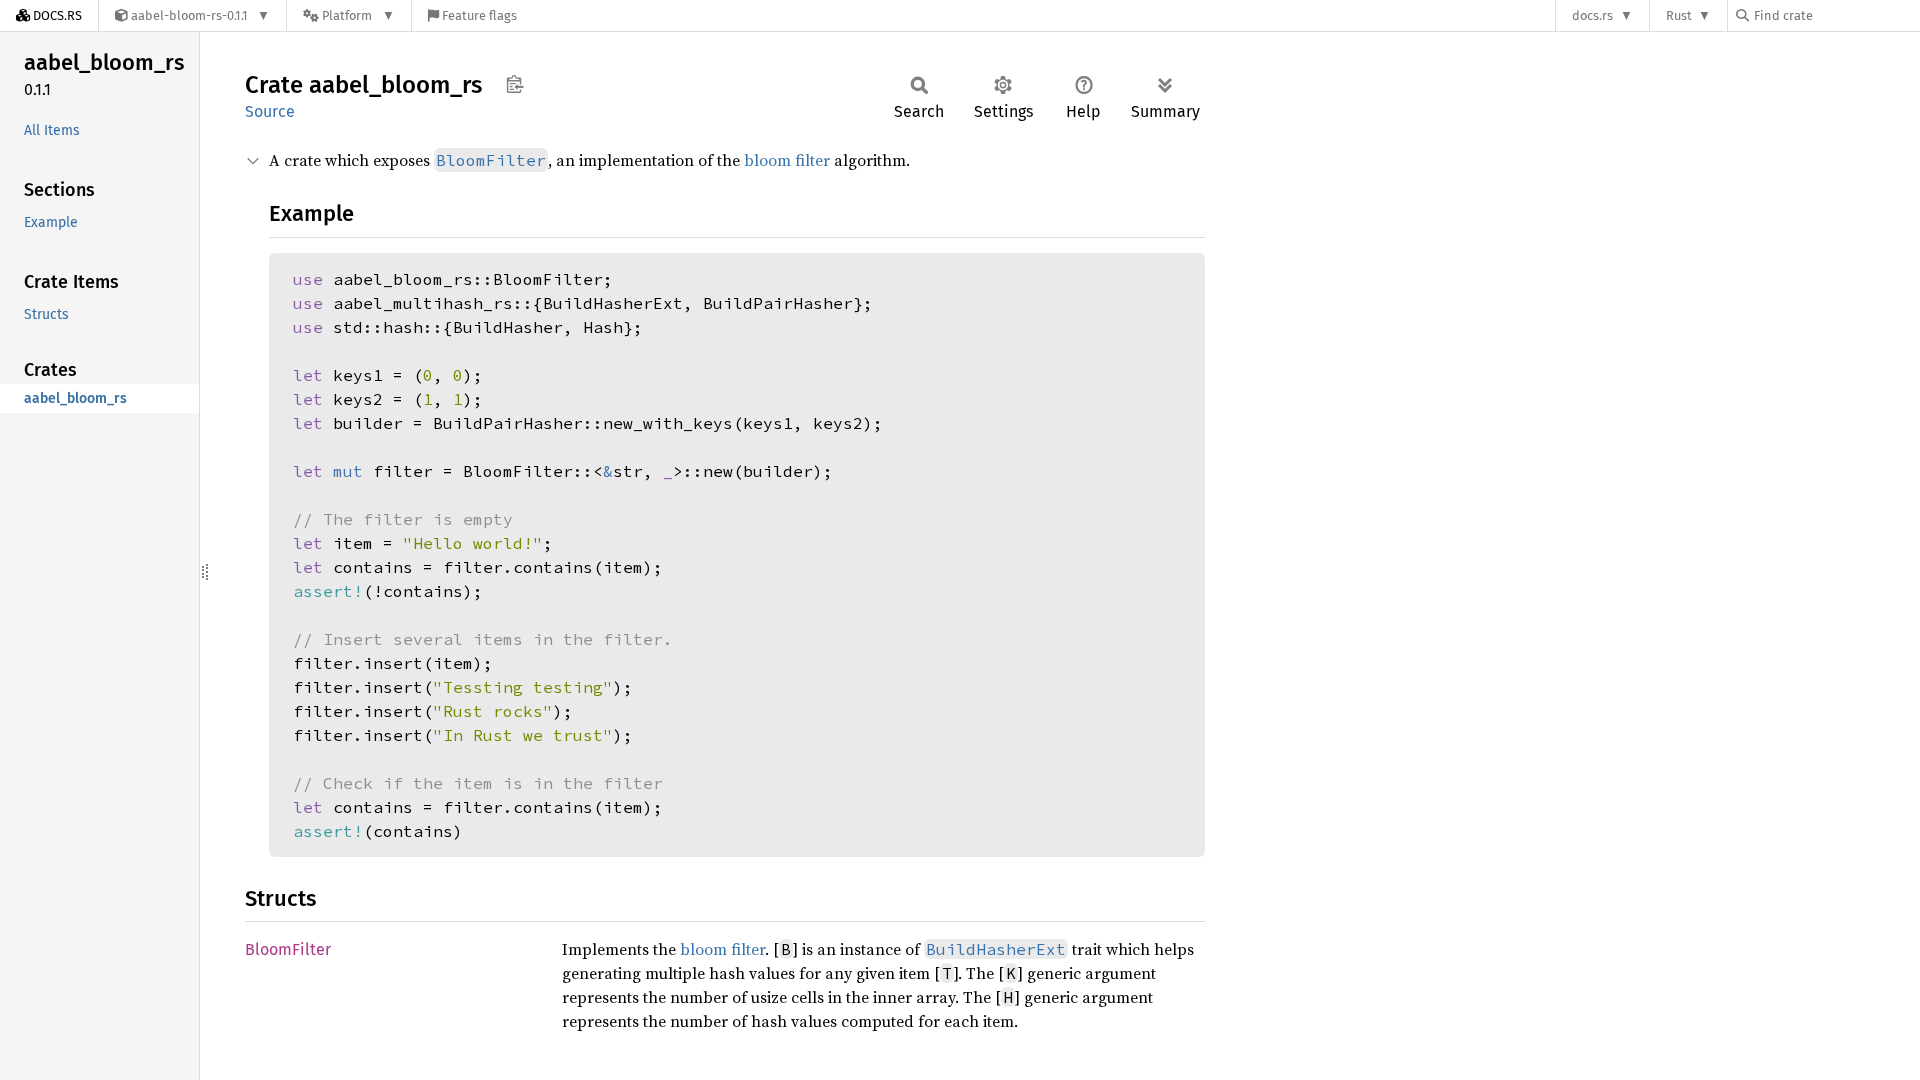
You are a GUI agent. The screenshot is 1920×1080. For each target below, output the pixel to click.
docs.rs (1592, 15)
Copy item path (514, 84)
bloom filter (787, 160)
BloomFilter (288, 949)
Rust (1679, 15)
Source (270, 111)
